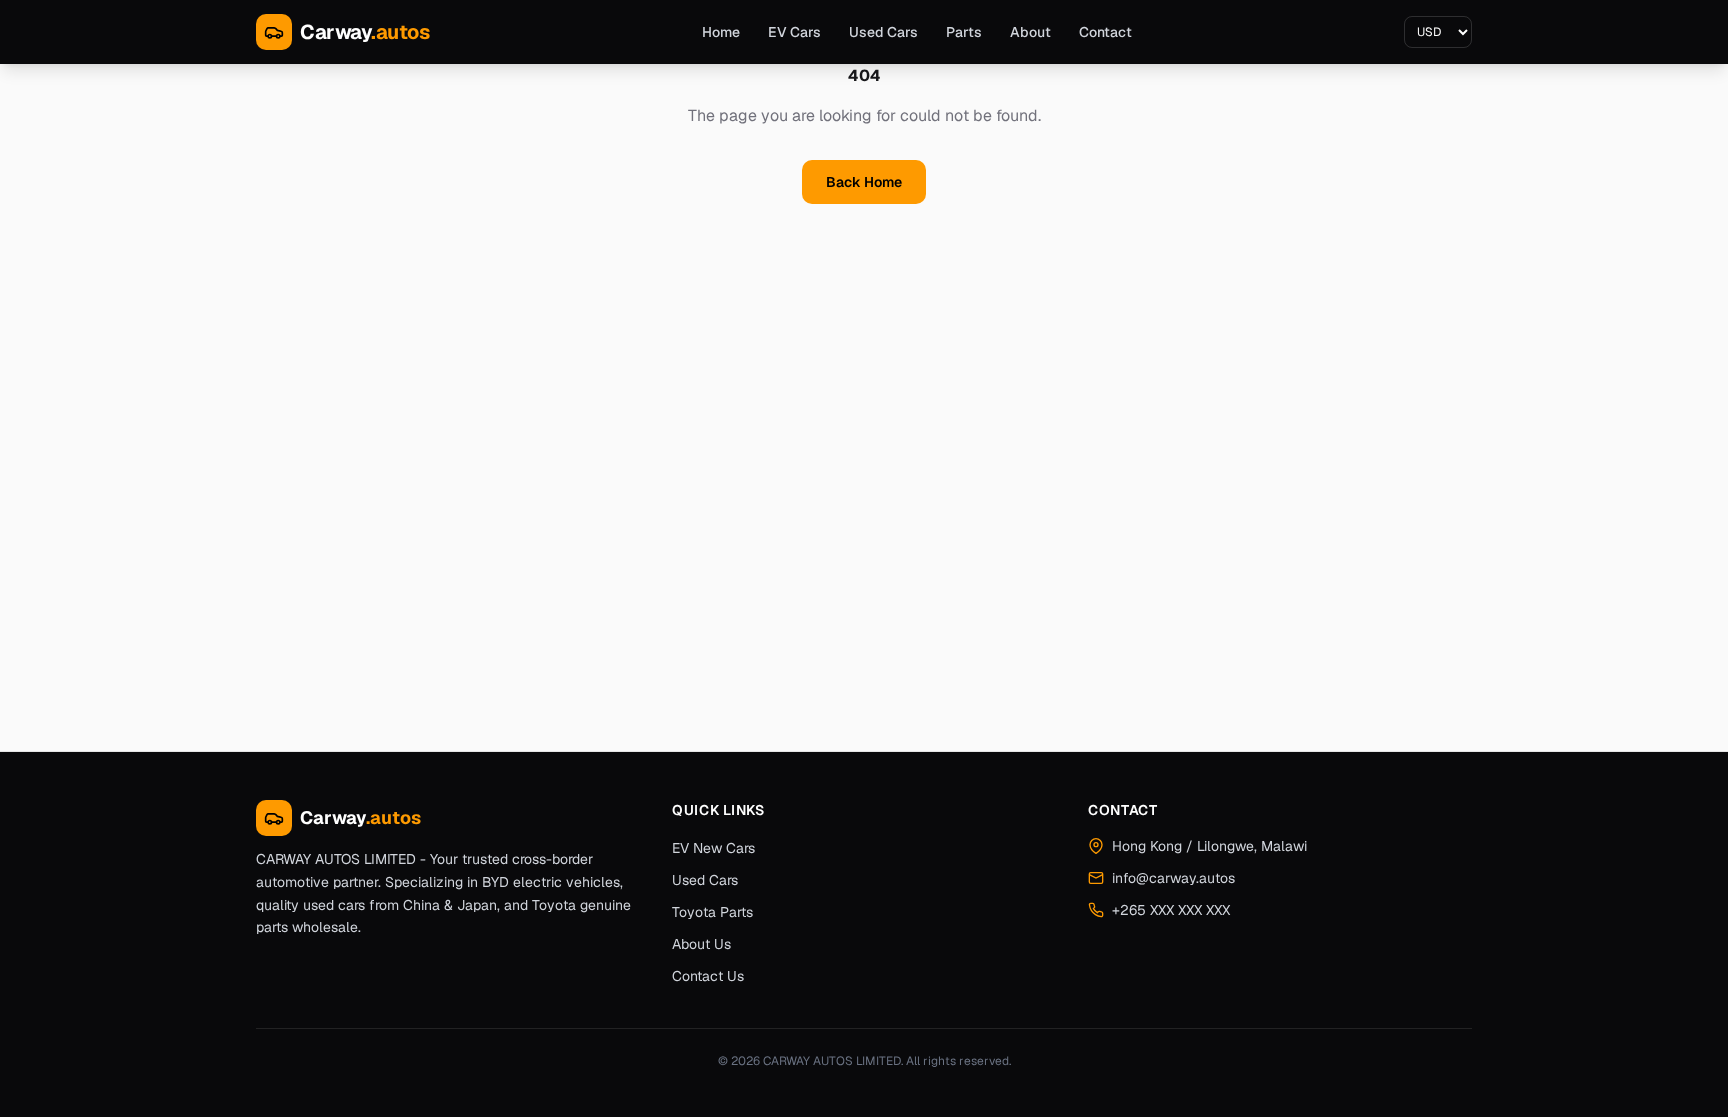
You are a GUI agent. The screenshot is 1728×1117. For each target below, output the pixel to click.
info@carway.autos (1173, 878)
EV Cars (794, 32)
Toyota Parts (712, 912)
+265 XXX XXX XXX (1171, 910)
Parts (964, 32)
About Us (701, 944)
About (1030, 32)
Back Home (864, 182)
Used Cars (883, 32)
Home (721, 32)
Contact (1105, 32)
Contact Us (708, 976)
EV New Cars (713, 848)
